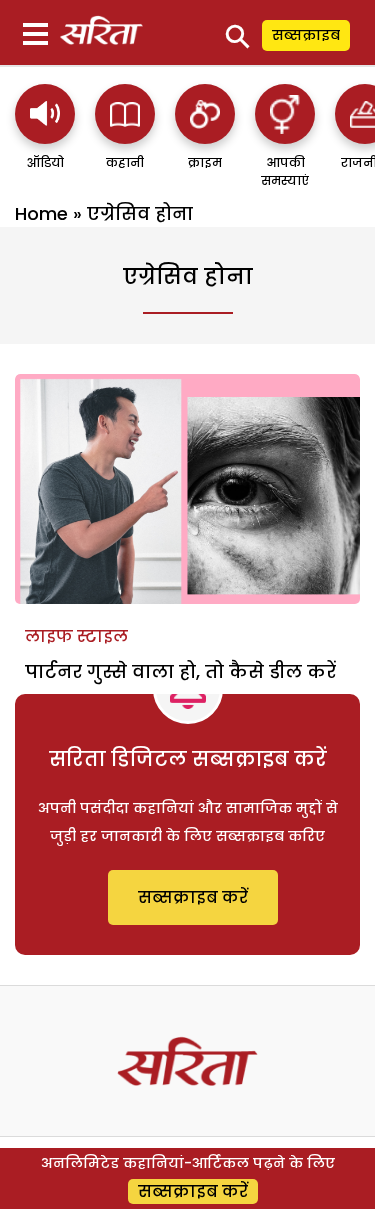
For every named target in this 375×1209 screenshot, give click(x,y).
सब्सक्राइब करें (193, 897)
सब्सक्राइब (306, 35)
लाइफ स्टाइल (76, 636)
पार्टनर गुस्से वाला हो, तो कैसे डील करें (180, 671)
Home (41, 213)
